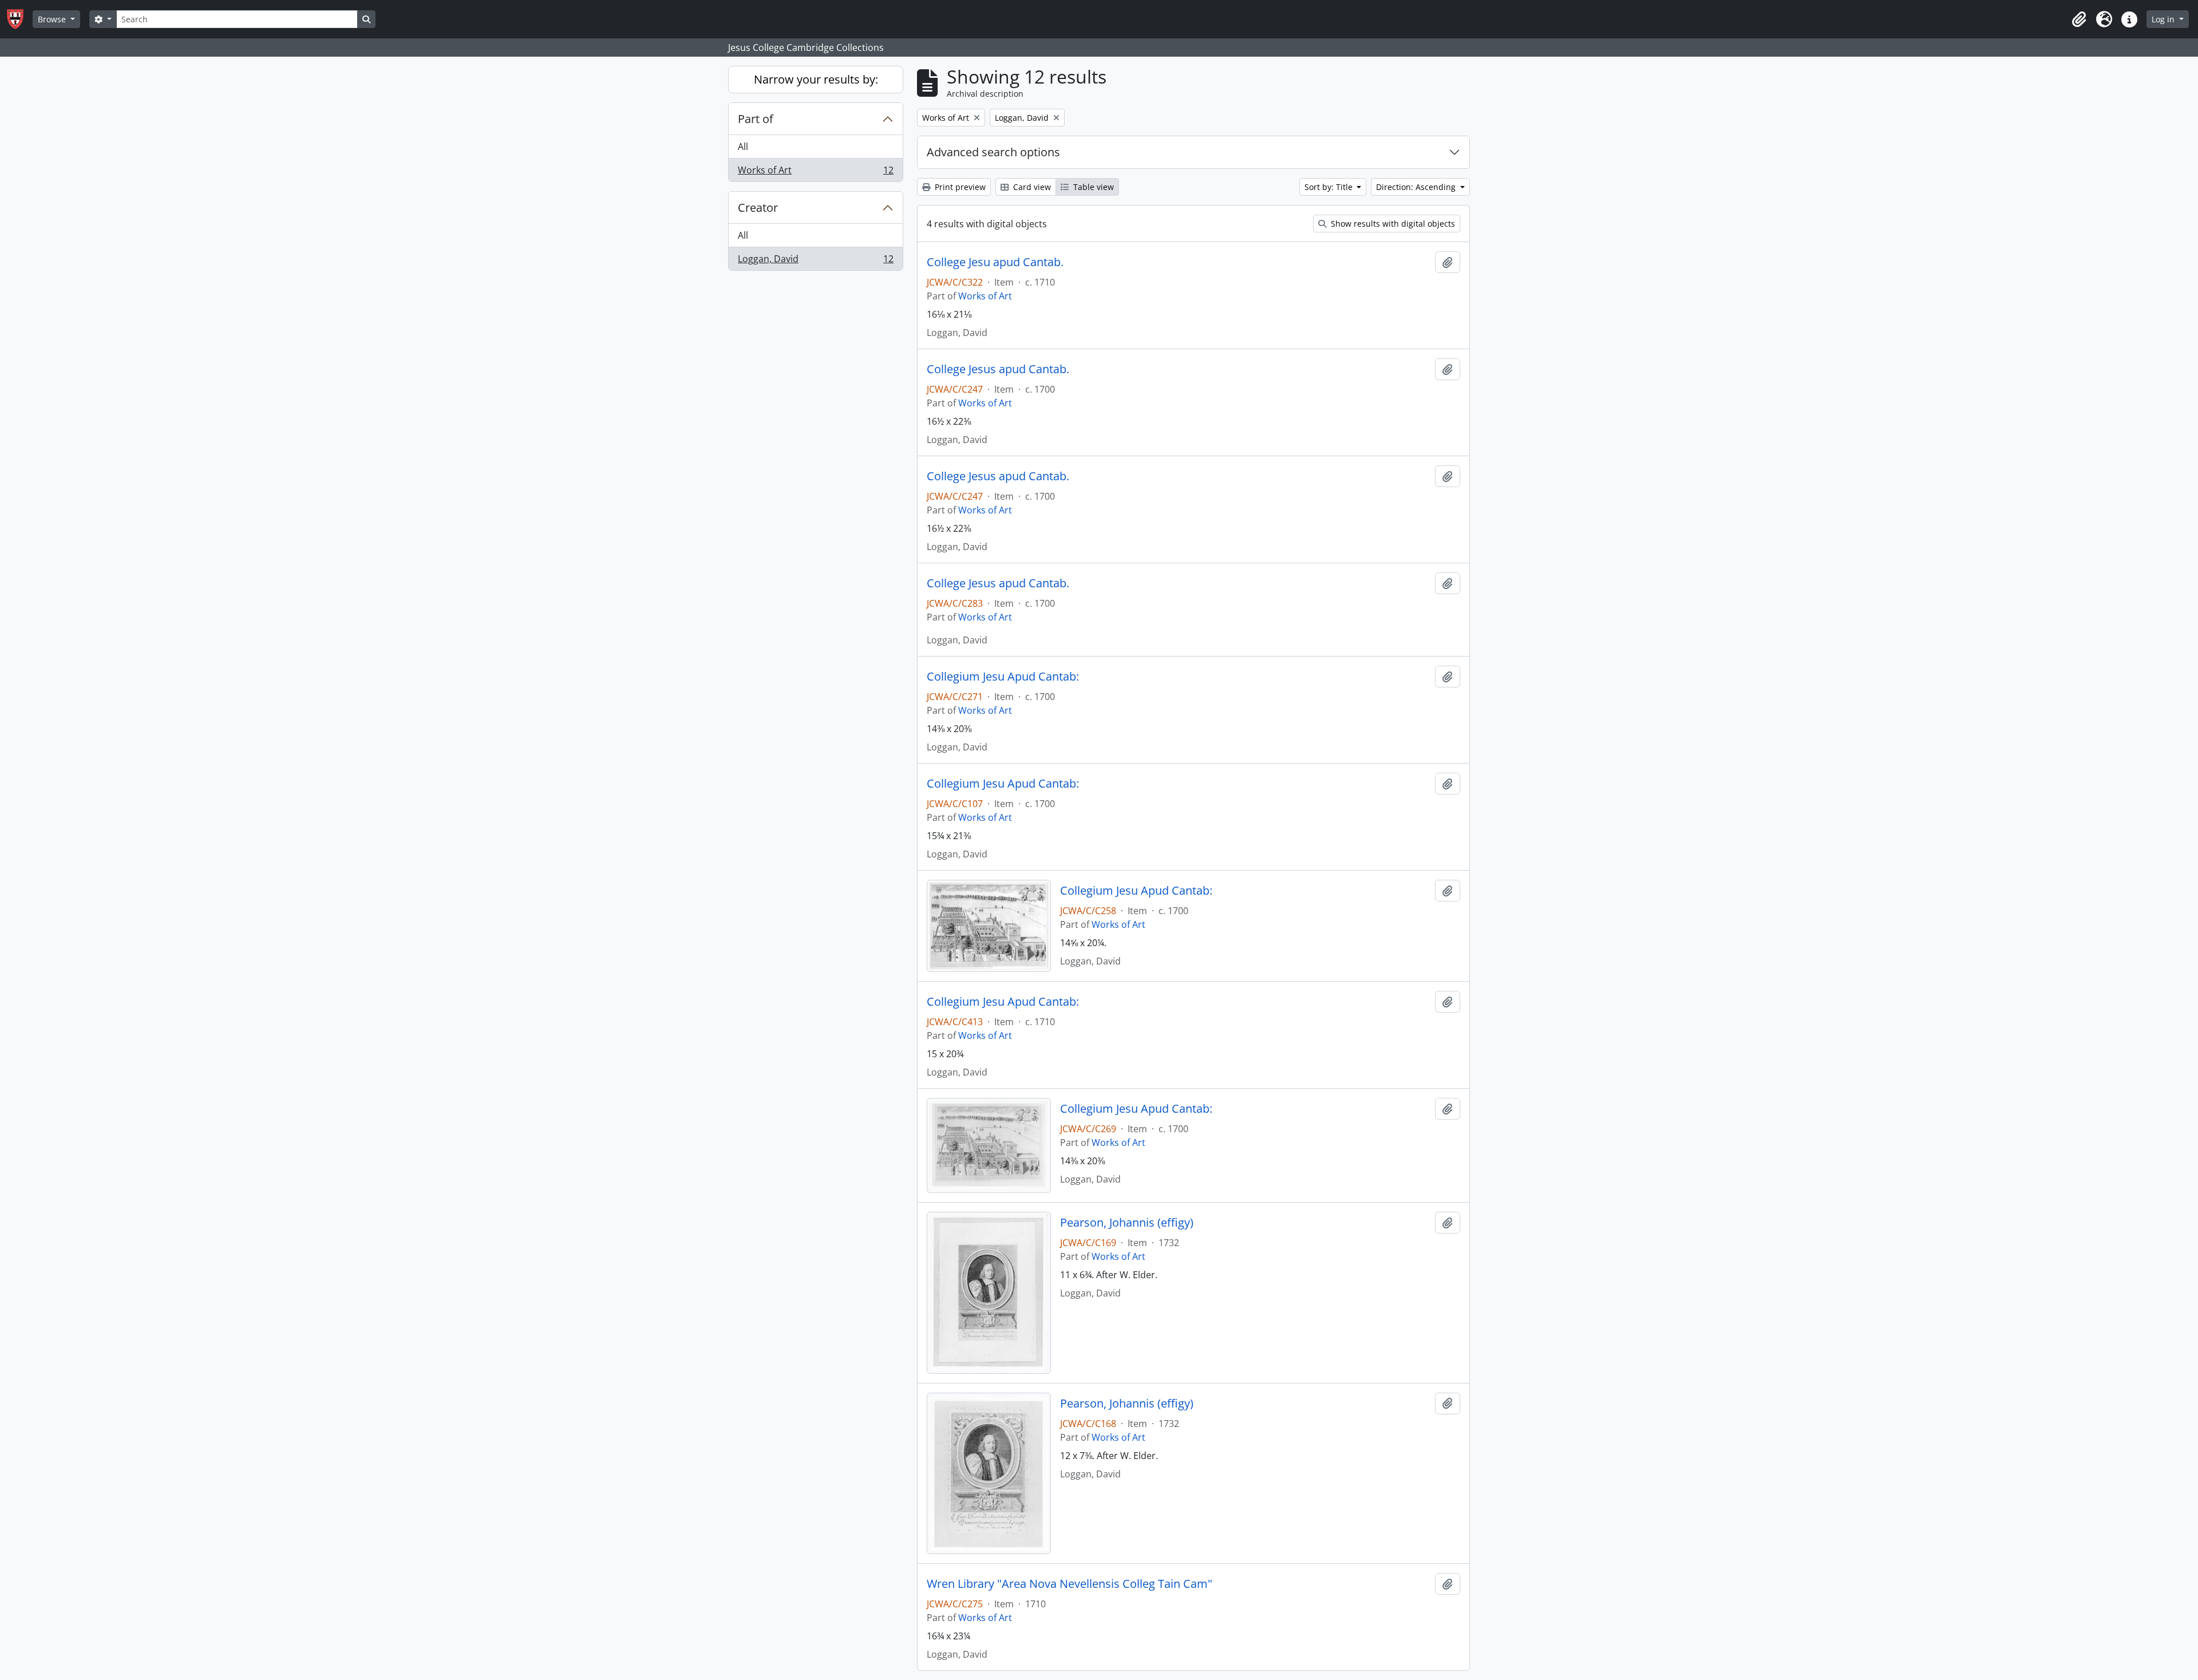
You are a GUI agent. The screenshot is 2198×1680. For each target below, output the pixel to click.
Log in (2164, 19)
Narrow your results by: (816, 79)
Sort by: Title (1330, 187)
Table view (1092, 187)
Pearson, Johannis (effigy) (1127, 1223)
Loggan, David (815, 261)
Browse (53, 19)
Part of (756, 119)
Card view (1031, 187)
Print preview (959, 187)
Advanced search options (993, 152)
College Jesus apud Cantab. (998, 369)
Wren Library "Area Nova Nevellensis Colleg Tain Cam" (1070, 1584)
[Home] (20, 19)
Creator (758, 207)
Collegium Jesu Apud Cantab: (1003, 677)
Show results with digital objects (1392, 224)
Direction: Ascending (1417, 187)
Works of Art (815, 173)
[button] (2079, 19)
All (743, 147)
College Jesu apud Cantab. (995, 262)
